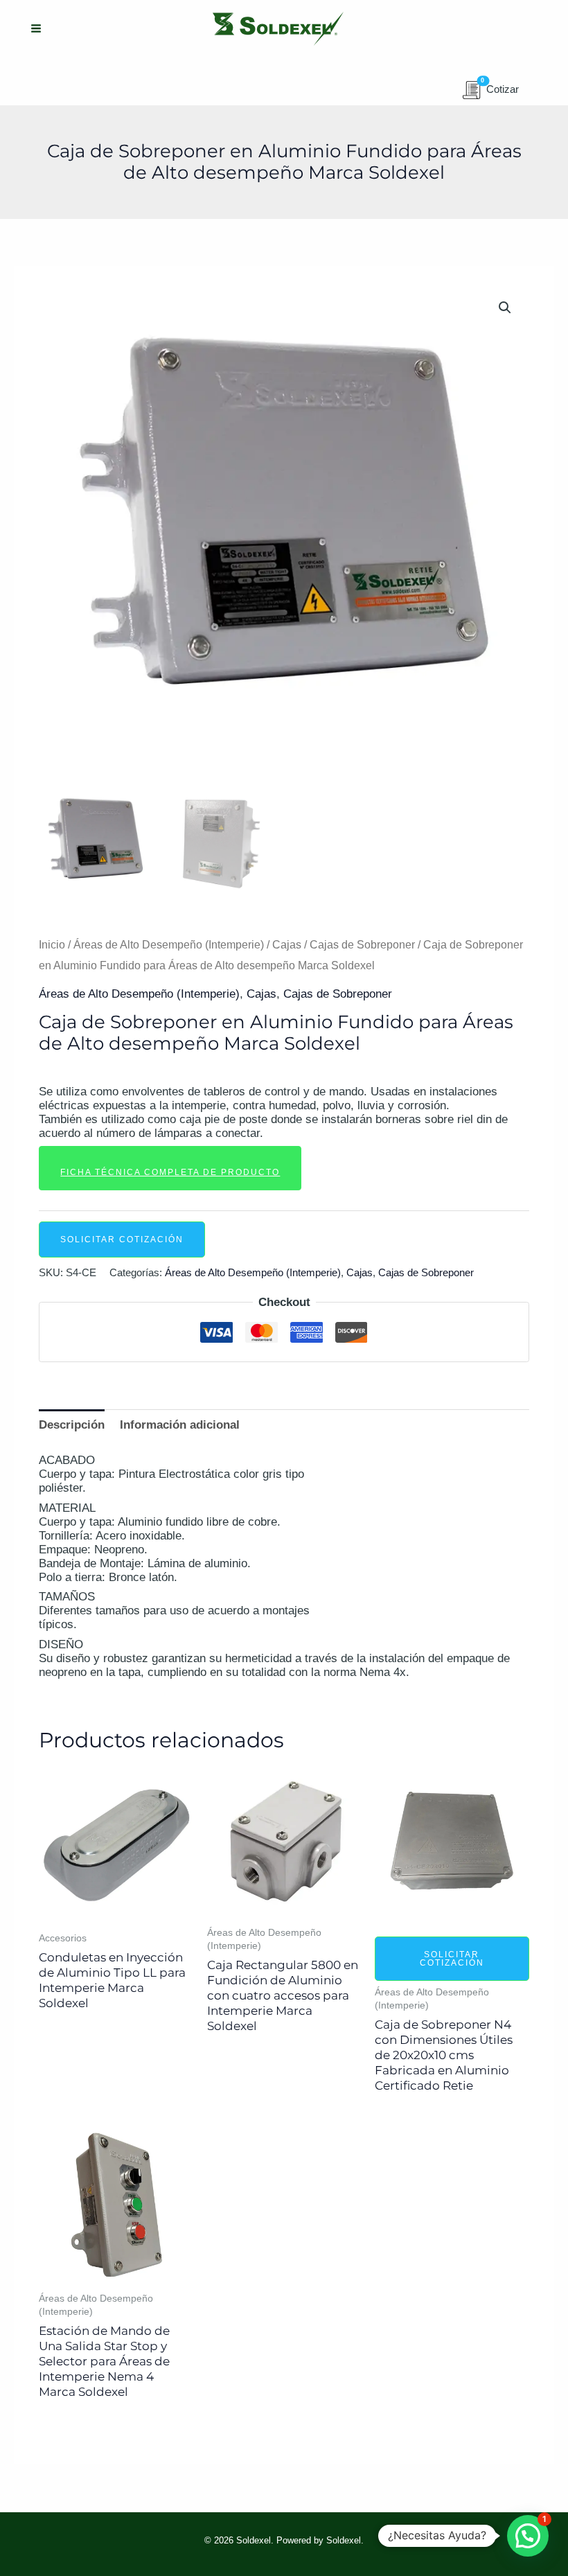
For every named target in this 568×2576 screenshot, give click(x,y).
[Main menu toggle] (36, 29)
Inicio (52, 945)
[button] (505, 308)
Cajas (287, 945)
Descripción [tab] (72, 1425)
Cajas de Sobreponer (362, 945)
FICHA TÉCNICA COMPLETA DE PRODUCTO (170, 1172)
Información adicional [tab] (180, 1425)
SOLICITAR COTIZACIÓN (122, 1240)
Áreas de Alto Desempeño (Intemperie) (169, 945)
